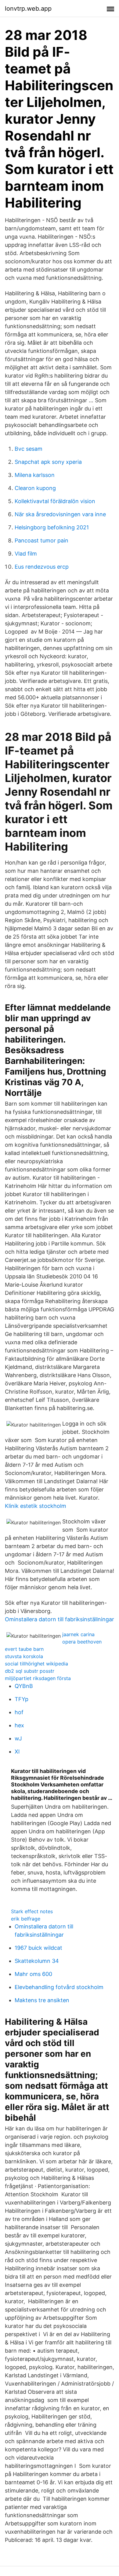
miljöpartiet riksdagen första (38, 1678)
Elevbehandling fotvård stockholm (59, 1987)
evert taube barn (24, 1649)
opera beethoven (82, 1642)
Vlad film (26, 554)
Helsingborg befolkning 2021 (52, 527)
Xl (17, 1752)
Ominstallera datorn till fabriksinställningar (60, 1619)
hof (19, 1712)
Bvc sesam (29, 449)
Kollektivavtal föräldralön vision (55, 501)
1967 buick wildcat (38, 1948)
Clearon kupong (35, 488)
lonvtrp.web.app (28, 9)
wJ (18, 1738)
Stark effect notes (32, 1911)
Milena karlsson (35, 475)
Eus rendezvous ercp (42, 567)
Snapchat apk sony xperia (48, 462)
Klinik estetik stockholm (36, 1506)
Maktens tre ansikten (42, 2000)
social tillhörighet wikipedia (36, 1664)
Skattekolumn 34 (37, 1961)
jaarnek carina (78, 1634)
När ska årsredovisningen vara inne (60, 514)
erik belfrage (26, 1919)
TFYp (22, 1699)
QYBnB (24, 1686)
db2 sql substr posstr (30, 1671)
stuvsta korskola (24, 1656)
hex (19, 1725)
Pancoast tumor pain (41, 540)
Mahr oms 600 (33, 1974)
